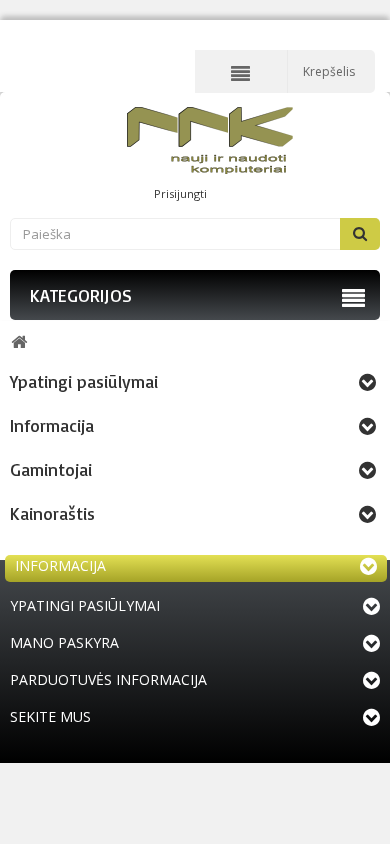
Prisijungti (180, 193)
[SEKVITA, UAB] (210, 140)
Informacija (52, 425)
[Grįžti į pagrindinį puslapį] (19, 342)
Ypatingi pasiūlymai (84, 381)
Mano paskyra (64, 642)
